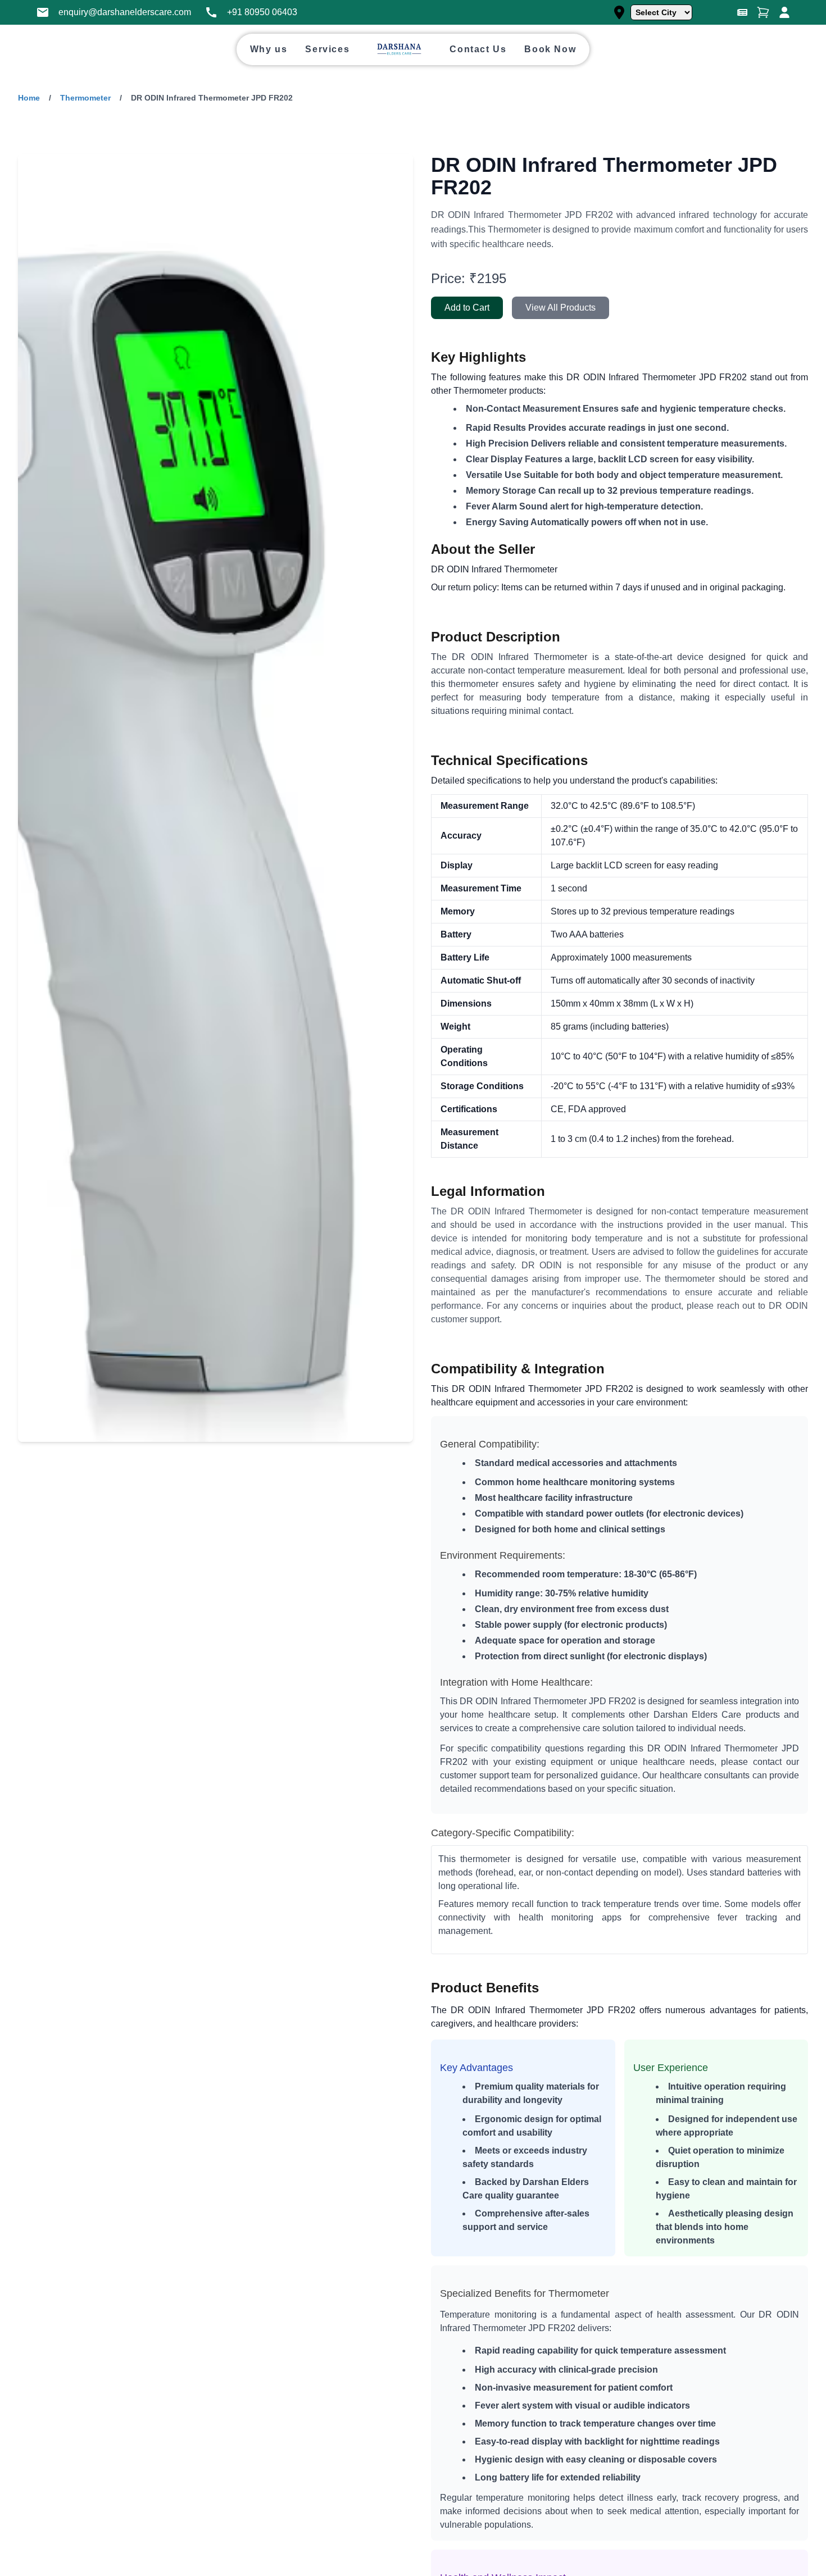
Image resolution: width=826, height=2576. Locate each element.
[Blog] (742, 12)
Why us (269, 49)
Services (327, 49)
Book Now (550, 49)
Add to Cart (467, 308)
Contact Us (478, 49)
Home (29, 98)
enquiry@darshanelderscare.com (125, 12)
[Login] (784, 12)
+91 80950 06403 (262, 12)
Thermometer (85, 98)
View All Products (560, 308)
